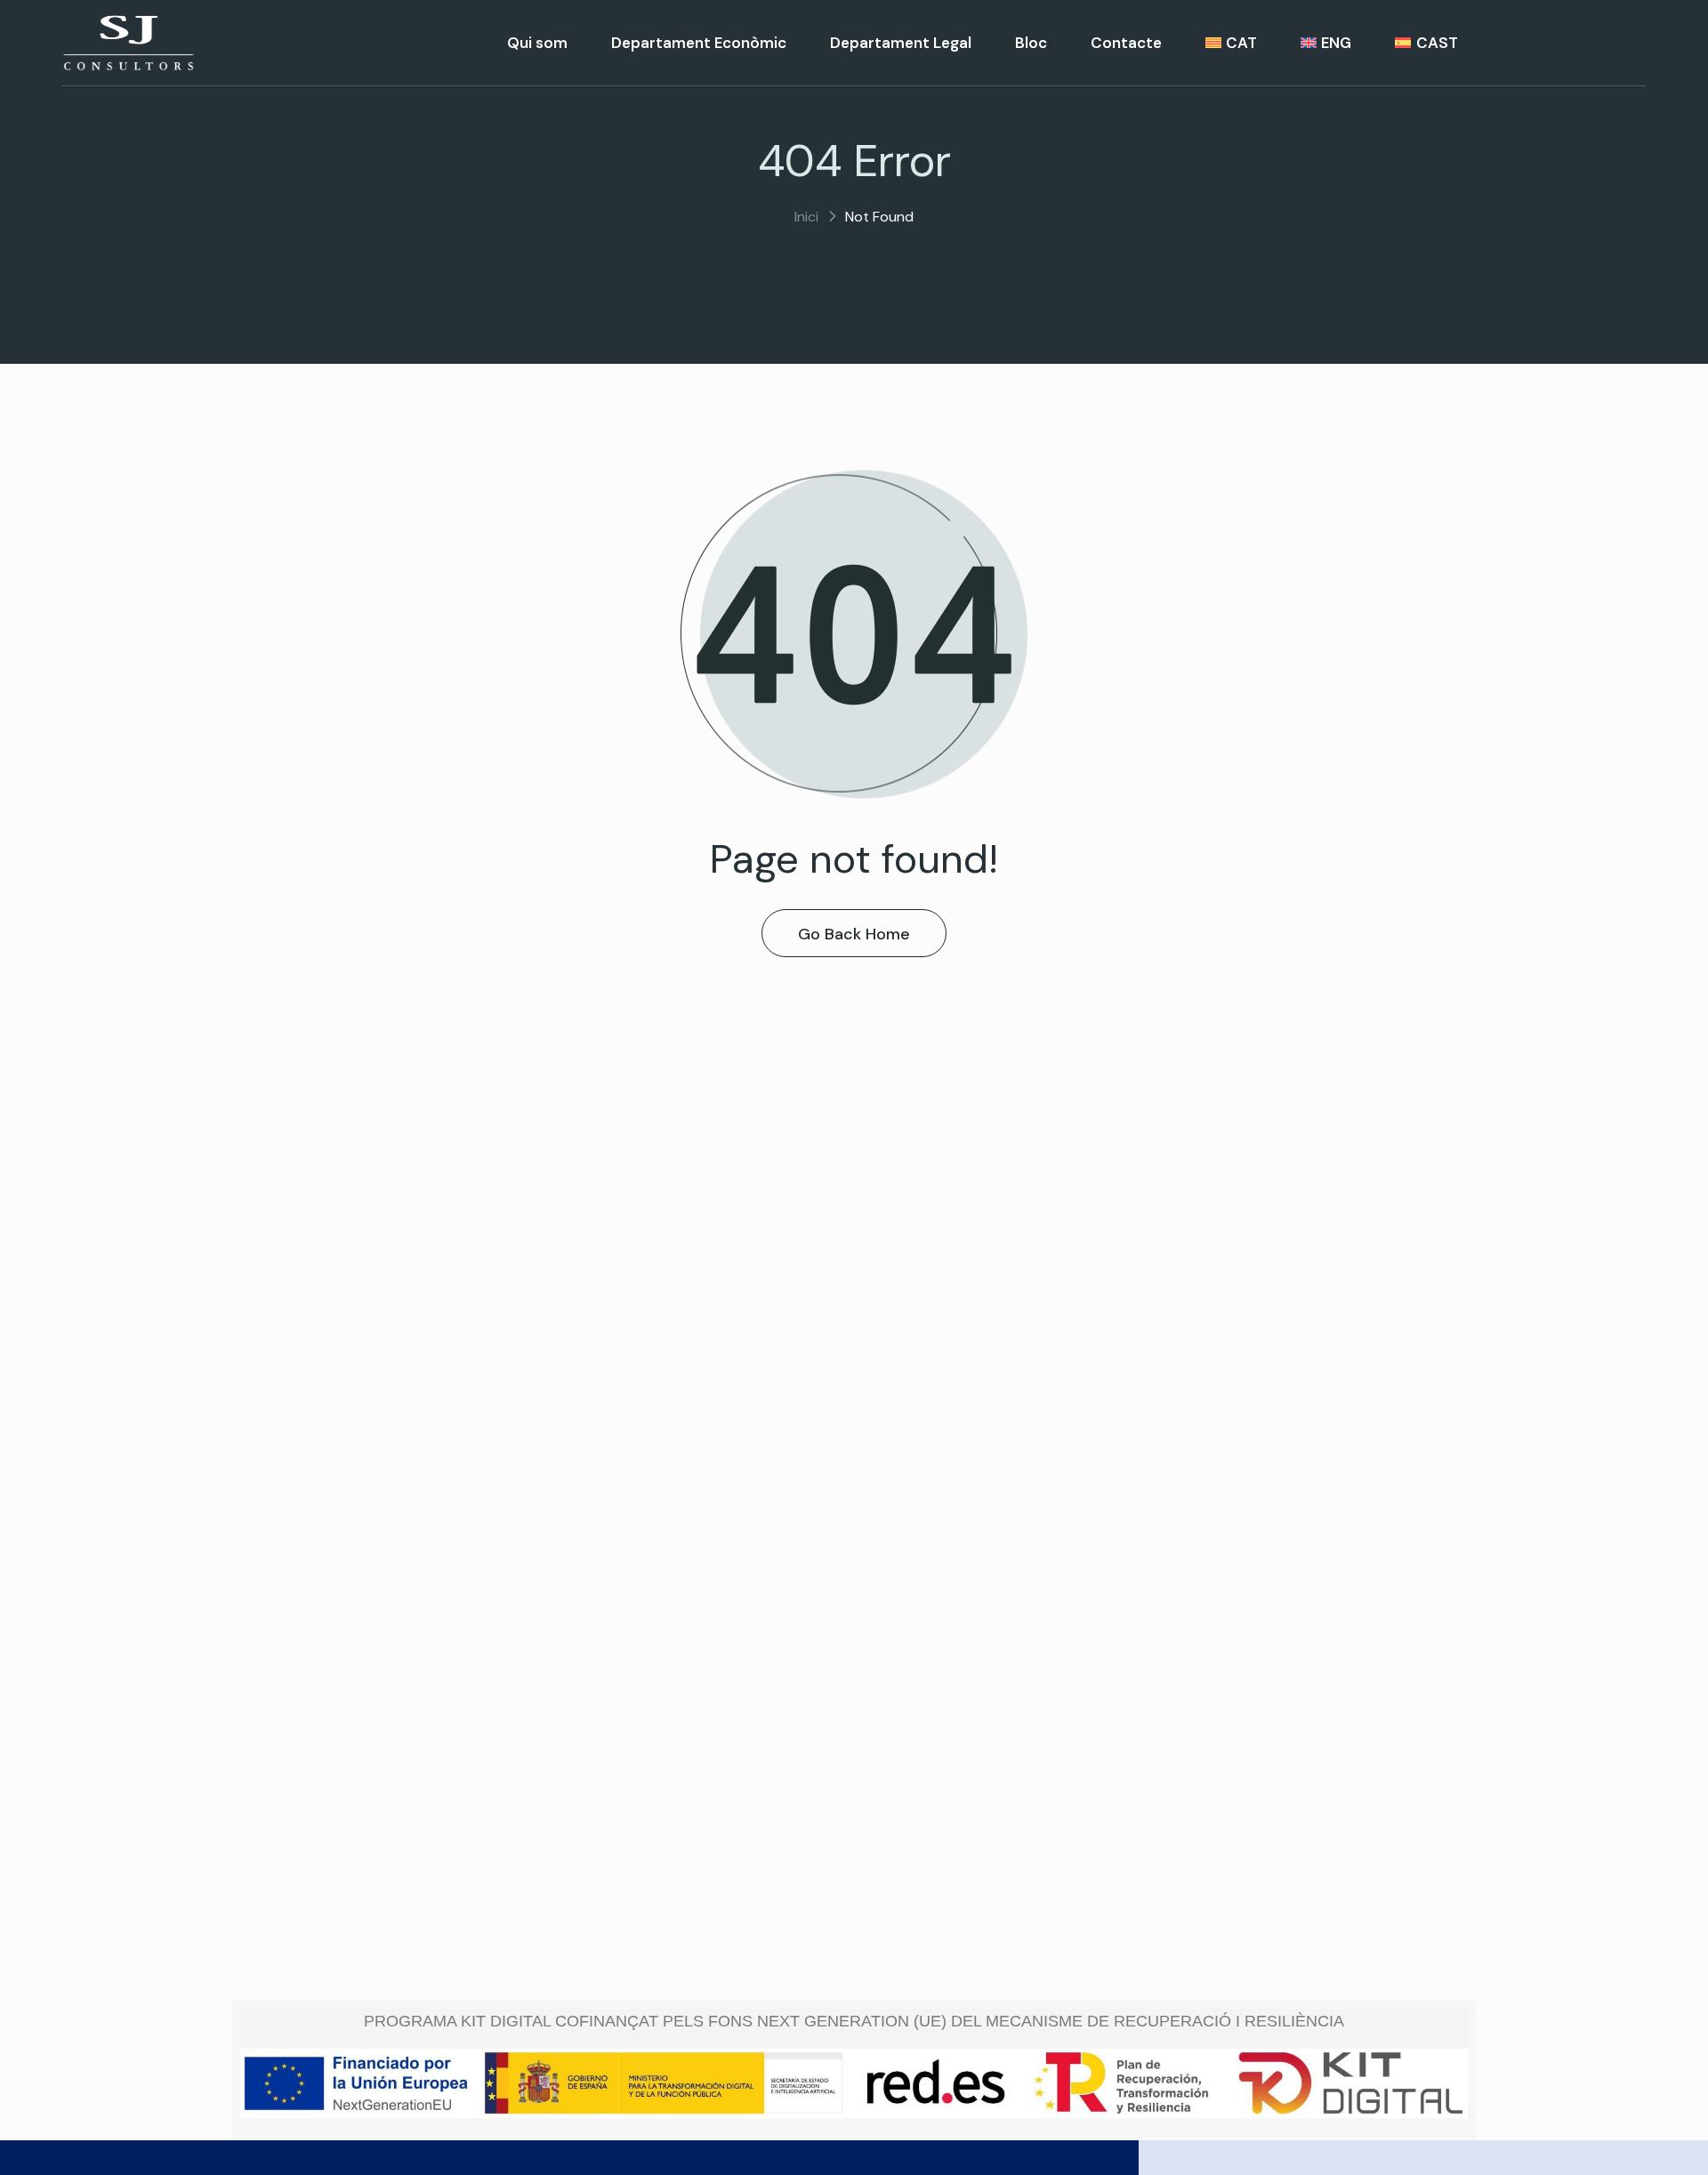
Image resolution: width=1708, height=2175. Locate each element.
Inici (806, 217)
